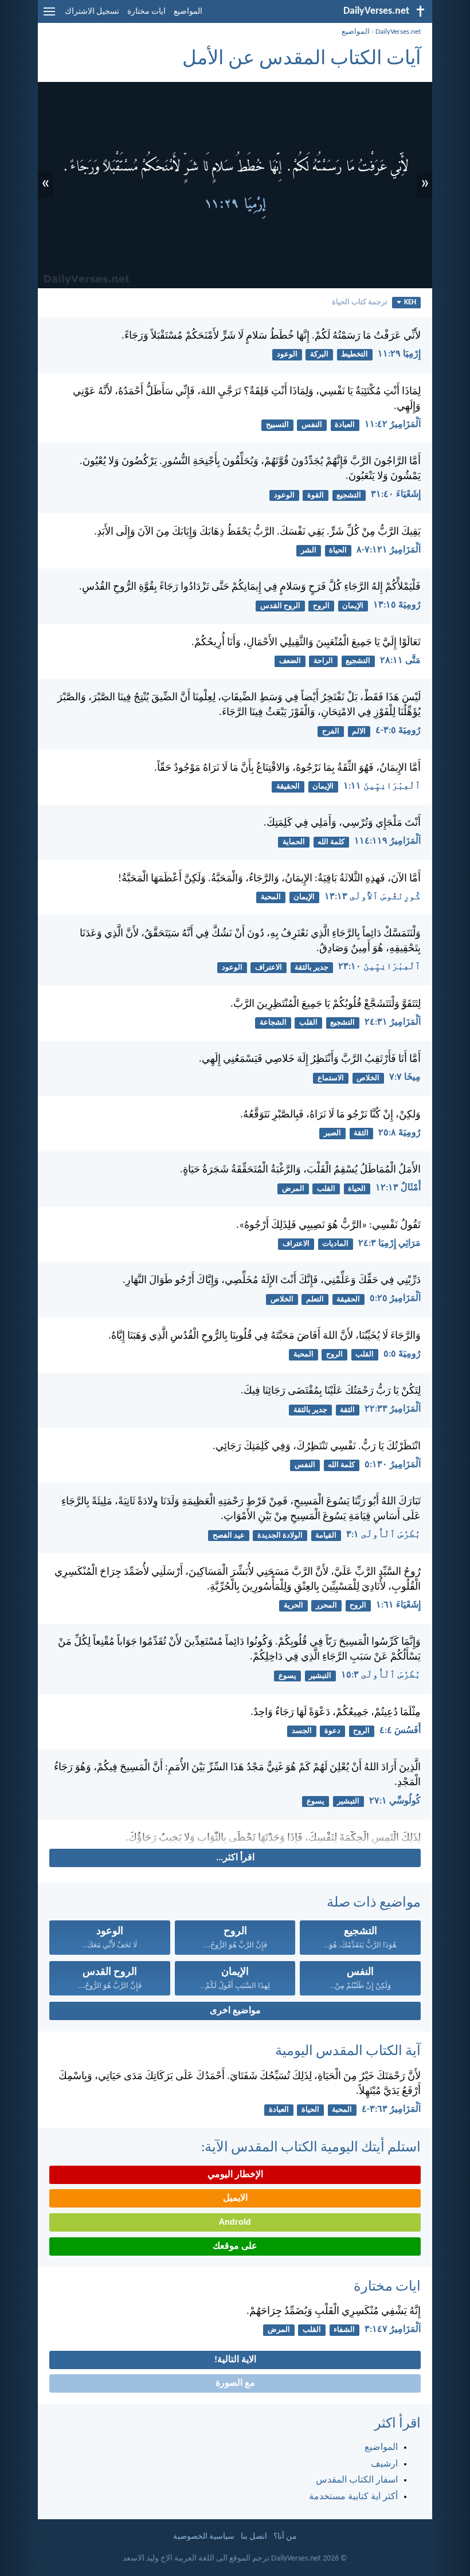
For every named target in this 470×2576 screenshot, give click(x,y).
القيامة (326, 1536)
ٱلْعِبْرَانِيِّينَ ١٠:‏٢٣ (379, 967)
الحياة (338, 550)
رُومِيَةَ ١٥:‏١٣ (397, 605)
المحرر (326, 1605)
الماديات (335, 1244)
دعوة (332, 1731)
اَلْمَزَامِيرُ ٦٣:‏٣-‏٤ (391, 2110)
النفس (312, 425)
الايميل (235, 2198)
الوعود (287, 354)
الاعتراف (269, 968)
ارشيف (384, 2464)
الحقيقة (288, 787)
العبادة (345, 425)
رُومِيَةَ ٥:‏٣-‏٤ (398, 731)
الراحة (323, 661)
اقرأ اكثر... (235, 1858)
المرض (293, 1189)
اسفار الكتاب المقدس (357, 2480)
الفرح (331, 732)
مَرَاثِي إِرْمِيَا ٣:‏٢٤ (389, 1244)
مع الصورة (235, 2383)
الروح (321, 606)
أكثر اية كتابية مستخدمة (353, 2497)
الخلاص (368, 1078)
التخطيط (355, 354)
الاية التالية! (235, 2360)
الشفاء (344, 2330)
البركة (319, 354)
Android (235, 2222)
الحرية (293, 1605)
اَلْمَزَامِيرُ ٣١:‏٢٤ (393, 1022)
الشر (309, 550)
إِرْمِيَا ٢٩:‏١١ (399, 354)
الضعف (290, 661)
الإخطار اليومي (235, 2175)
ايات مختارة (146, 12)
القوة (316, 495)
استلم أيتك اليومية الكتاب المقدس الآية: (311, 2148)
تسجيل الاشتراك (92, 12)
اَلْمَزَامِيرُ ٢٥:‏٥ (395, 1299)
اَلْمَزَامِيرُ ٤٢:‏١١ (393, 425)
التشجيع (349, 495)
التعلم (315, 1299)
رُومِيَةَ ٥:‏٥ (402, 1354)
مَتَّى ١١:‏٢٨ (400, 661)
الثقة (361, 1133)
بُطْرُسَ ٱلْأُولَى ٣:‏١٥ (381, 1675)
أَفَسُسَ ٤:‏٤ (400, 1731)
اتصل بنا (254, 2537)
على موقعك (235, 2246)
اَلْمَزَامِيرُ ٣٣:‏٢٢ (393, 1409)
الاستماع (331, 1078)
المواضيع (188, 12)
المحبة (271, 897)
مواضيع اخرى (235, 2011)
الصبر (332, 1133)
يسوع (287, 1676)
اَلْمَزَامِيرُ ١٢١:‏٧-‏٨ (389, 550)
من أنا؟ (285, 2537)
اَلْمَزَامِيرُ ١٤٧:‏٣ (393, 2330)
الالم (359, 732)
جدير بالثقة (312, 968)
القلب (308, 1023)
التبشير (320, 1676)
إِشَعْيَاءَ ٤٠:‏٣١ (396, 495)
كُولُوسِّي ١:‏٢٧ (395, 1801)
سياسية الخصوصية (204, 2537)
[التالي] (235, 1838)
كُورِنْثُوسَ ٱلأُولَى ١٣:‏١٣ (373, 897)
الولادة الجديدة (280, 1536)
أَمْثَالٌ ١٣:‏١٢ (398, 1188)
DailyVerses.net (398, 32)
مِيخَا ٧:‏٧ (405, 1077)
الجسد (302, 1731)
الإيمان (353, 606)
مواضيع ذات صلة (374, 1903)
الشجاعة (273, 1023)
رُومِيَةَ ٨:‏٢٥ (399, 1133)
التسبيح (277, 425)
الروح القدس (280, 606)
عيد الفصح (229, 1536)
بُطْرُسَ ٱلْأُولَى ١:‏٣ (383, 1535)
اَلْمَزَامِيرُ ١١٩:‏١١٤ (387, 841)
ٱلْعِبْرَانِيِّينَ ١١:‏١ (382, 786)
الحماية (294, 842)
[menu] (49, 16)
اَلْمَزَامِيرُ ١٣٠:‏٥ (393, 1465)
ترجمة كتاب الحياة (360, 302)
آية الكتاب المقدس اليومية (348, 2052)
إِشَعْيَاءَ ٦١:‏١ (398, 1605)
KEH (410, 302)
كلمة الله (331, 842)
